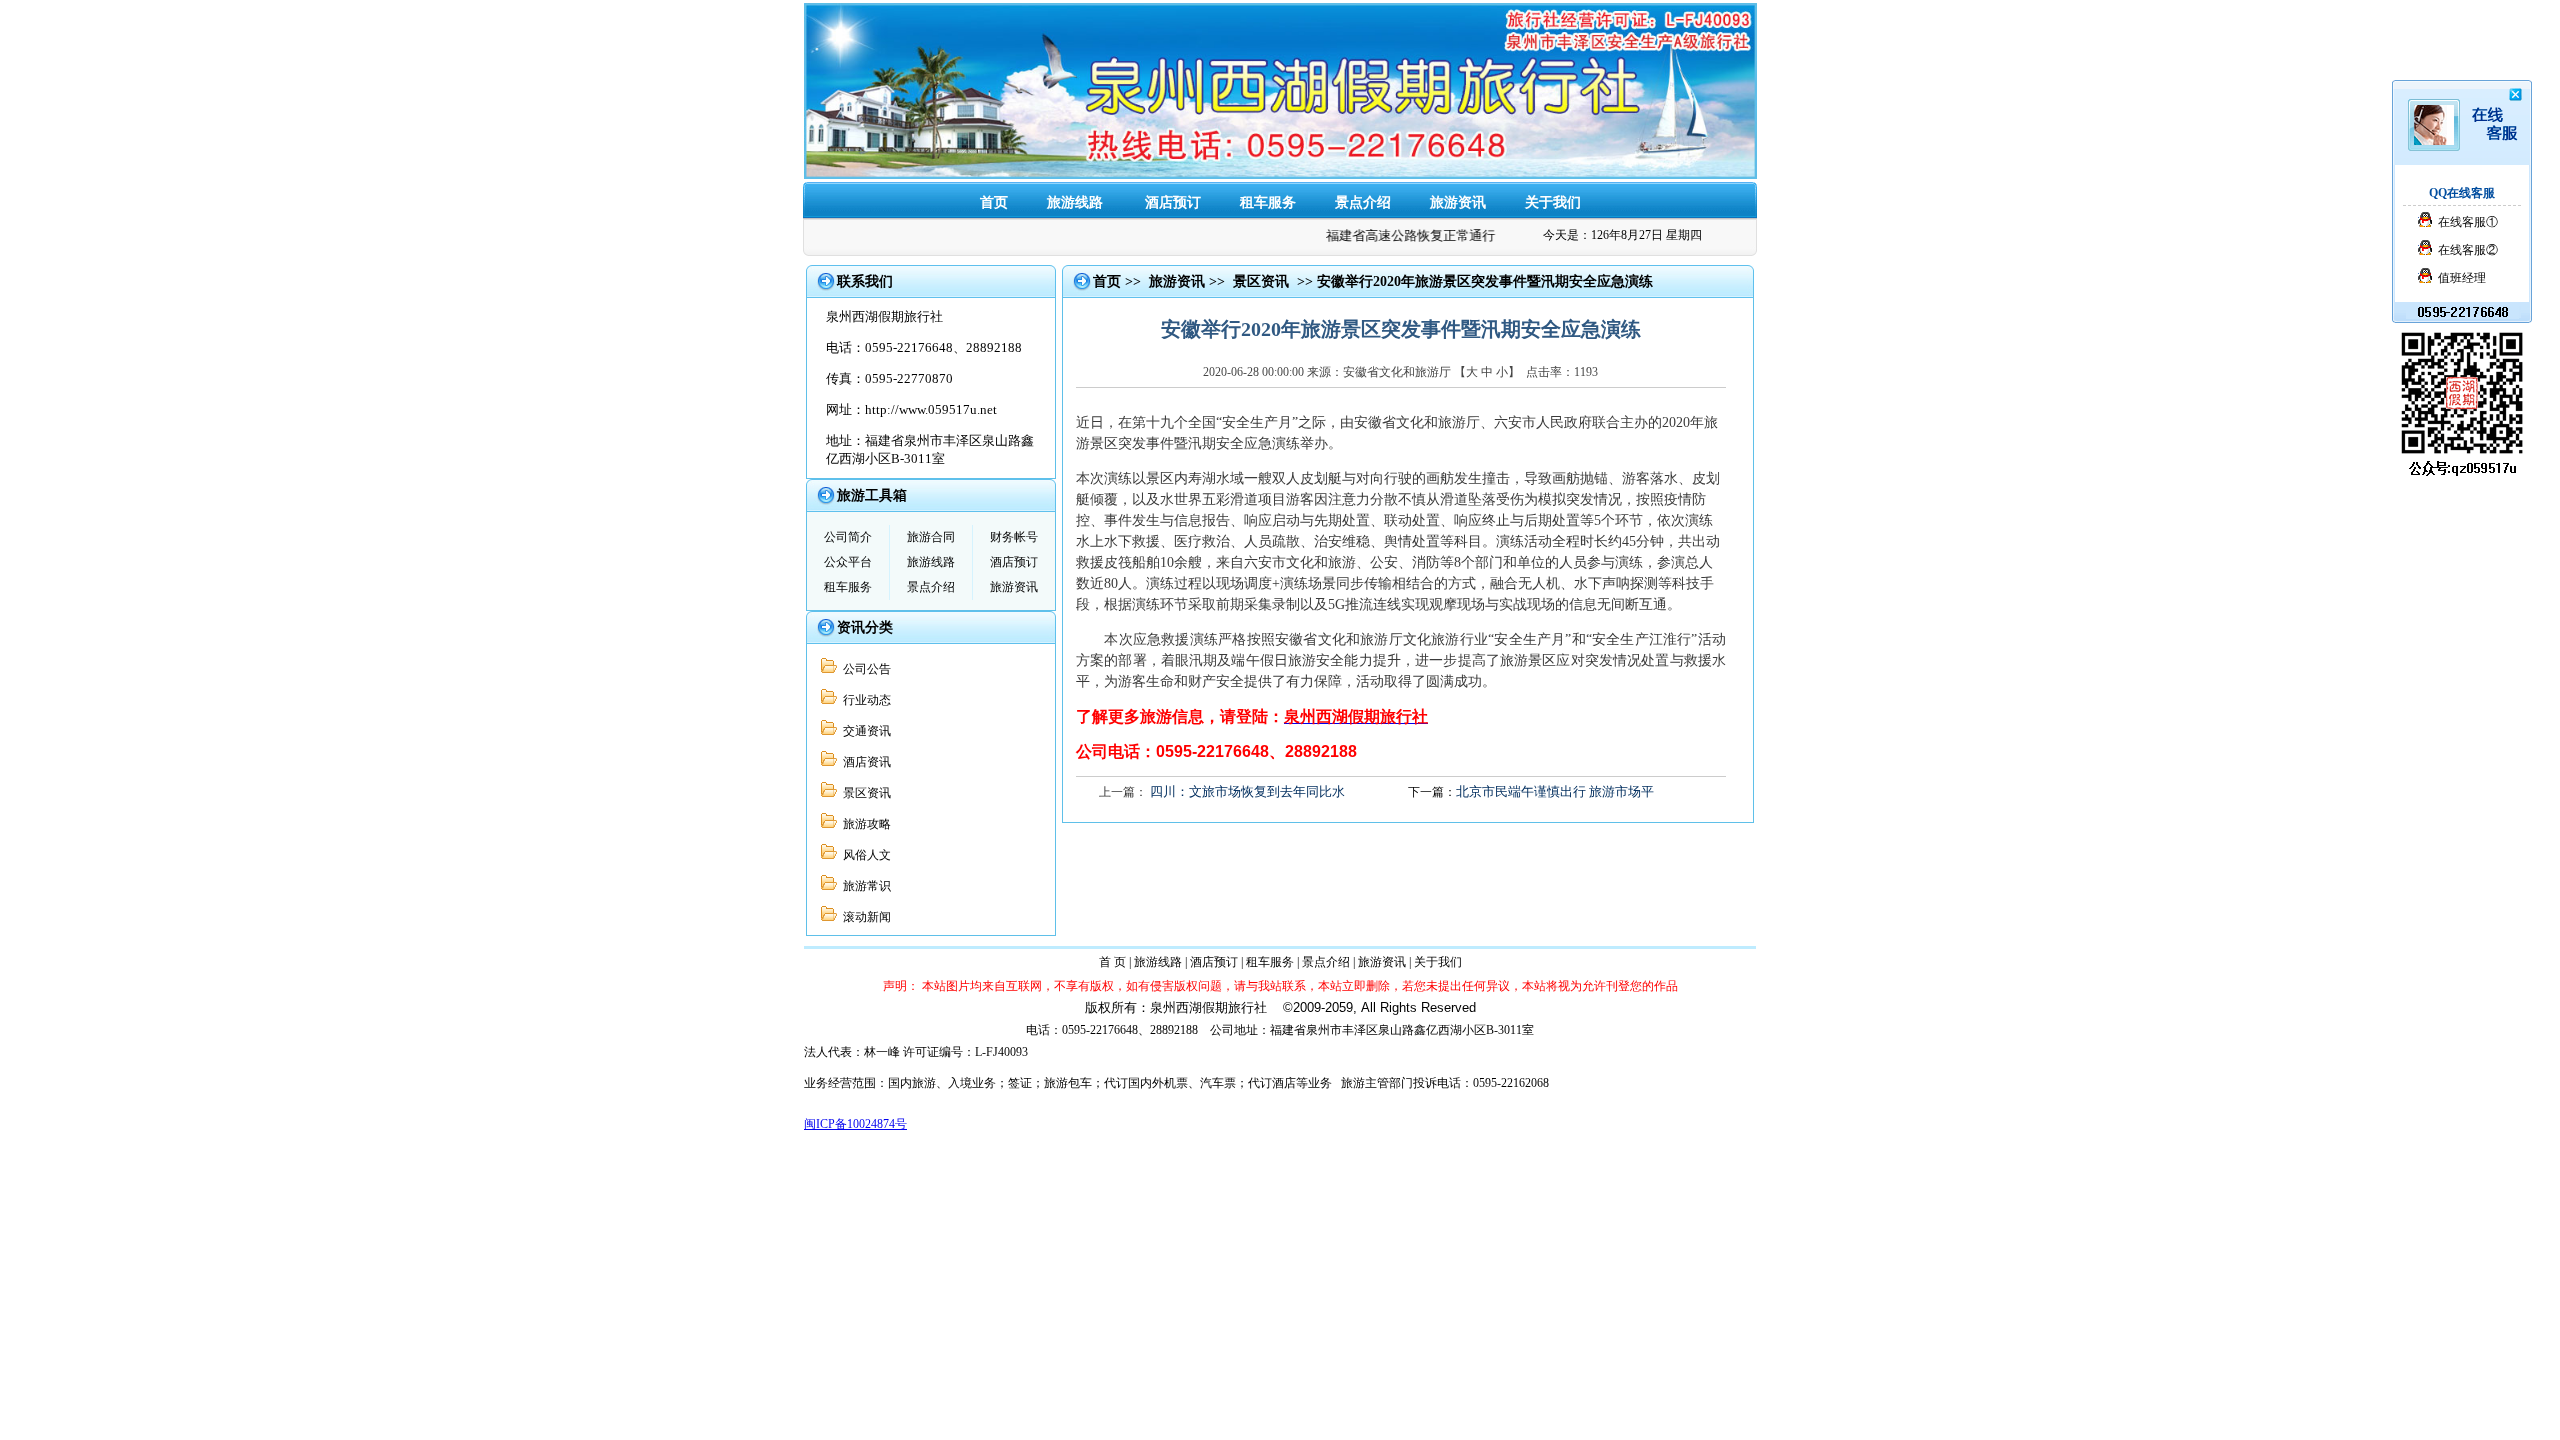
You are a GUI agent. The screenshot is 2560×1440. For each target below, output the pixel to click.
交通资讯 (864, 731)
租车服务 (1268, 202)
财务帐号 (1014, 537)
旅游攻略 (864, 824)
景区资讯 (864, 793)
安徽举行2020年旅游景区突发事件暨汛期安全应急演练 (1485, 281)
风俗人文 (864, 855)
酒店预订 (1173, 202)
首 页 (1112, 962)
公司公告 (864, 669)
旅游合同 (931, 537)
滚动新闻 (864, 917)
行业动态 (864, 700)
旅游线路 (1075, 202)
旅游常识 (864, 886)
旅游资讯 (1458, 202)
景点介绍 (1363, 202)
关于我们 (1553, 202)
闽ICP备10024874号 (855, 1124)
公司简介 (848, 537)
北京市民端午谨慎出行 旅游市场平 (1555, 791)
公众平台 (848, 562)
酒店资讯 (864, 762)
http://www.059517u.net (931, 409)
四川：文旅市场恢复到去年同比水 (1247, 791)
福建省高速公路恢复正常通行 (1397, 235)
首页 (994, 202)
